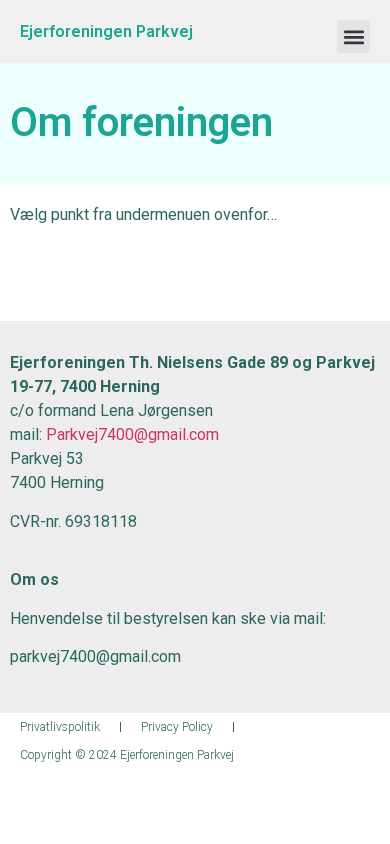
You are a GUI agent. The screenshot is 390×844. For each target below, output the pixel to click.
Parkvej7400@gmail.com (132, 434)
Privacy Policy (177, 727)
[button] (353, 36)
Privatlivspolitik (60, 727)
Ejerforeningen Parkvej (106, 31)
